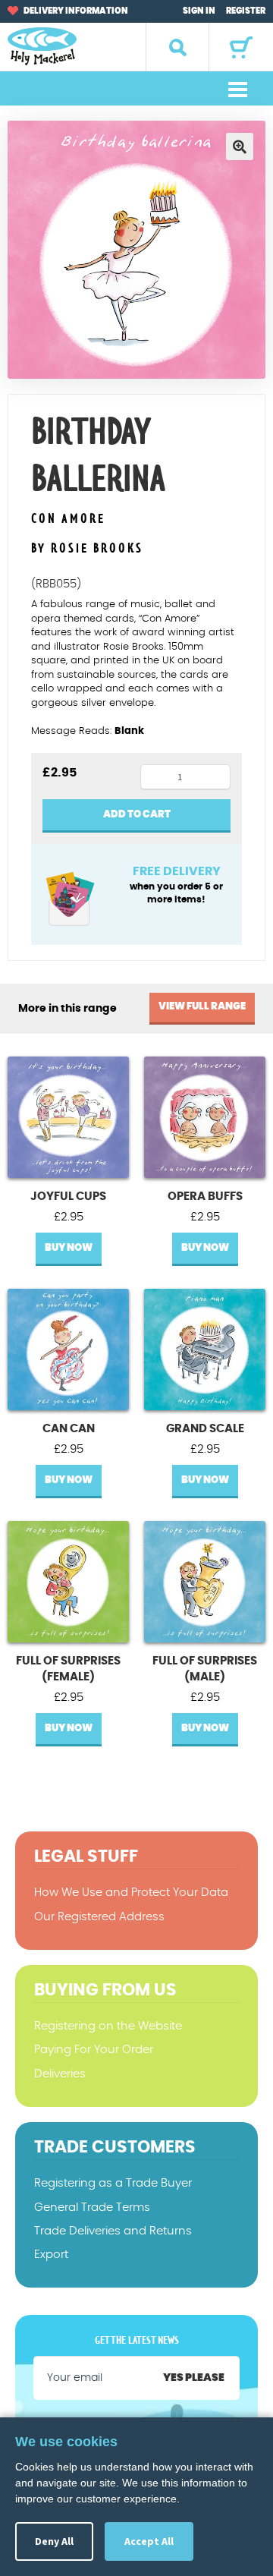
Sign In (199, 11)
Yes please (194, 2378)
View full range (202, 1007)
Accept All (149, 2541)
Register (246, 11)
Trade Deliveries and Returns (113, 2231)
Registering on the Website (108, 2026)
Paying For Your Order (94, 2050)
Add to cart (137, 815)
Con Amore (68, 520)
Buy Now (69, 1248)
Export (51, 2255)
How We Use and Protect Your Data (131, 1893)
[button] (240, 146)
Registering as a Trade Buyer (113, 2183)
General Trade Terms (92, 2208)
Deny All (54, 2541)
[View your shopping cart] (241, 47)
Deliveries (60, 2074)
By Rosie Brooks (87, 549)
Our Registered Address (99, 1917)
